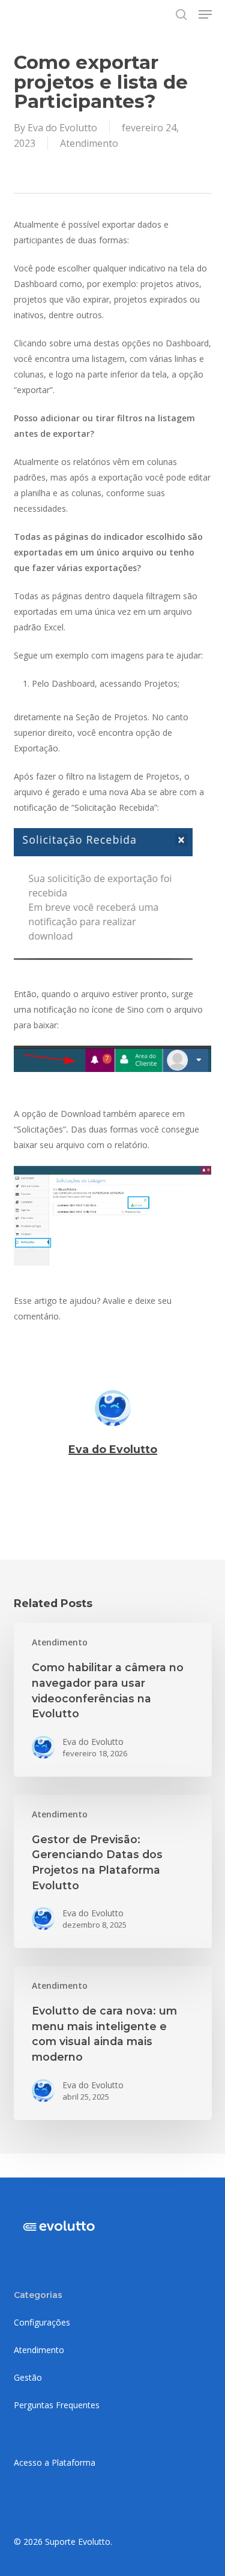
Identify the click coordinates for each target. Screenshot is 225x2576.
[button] (205, 14)
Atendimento (89, 143)
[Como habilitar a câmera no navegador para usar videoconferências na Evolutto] (113, 1699)
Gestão (28, 2377)
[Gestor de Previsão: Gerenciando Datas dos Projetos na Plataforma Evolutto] (113, 1871)
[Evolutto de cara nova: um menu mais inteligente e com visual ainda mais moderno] (113, 2043)
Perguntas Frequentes (57, 2405)
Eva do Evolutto (62, 128)
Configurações (42, 2322)
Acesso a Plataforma (55, 2462)
